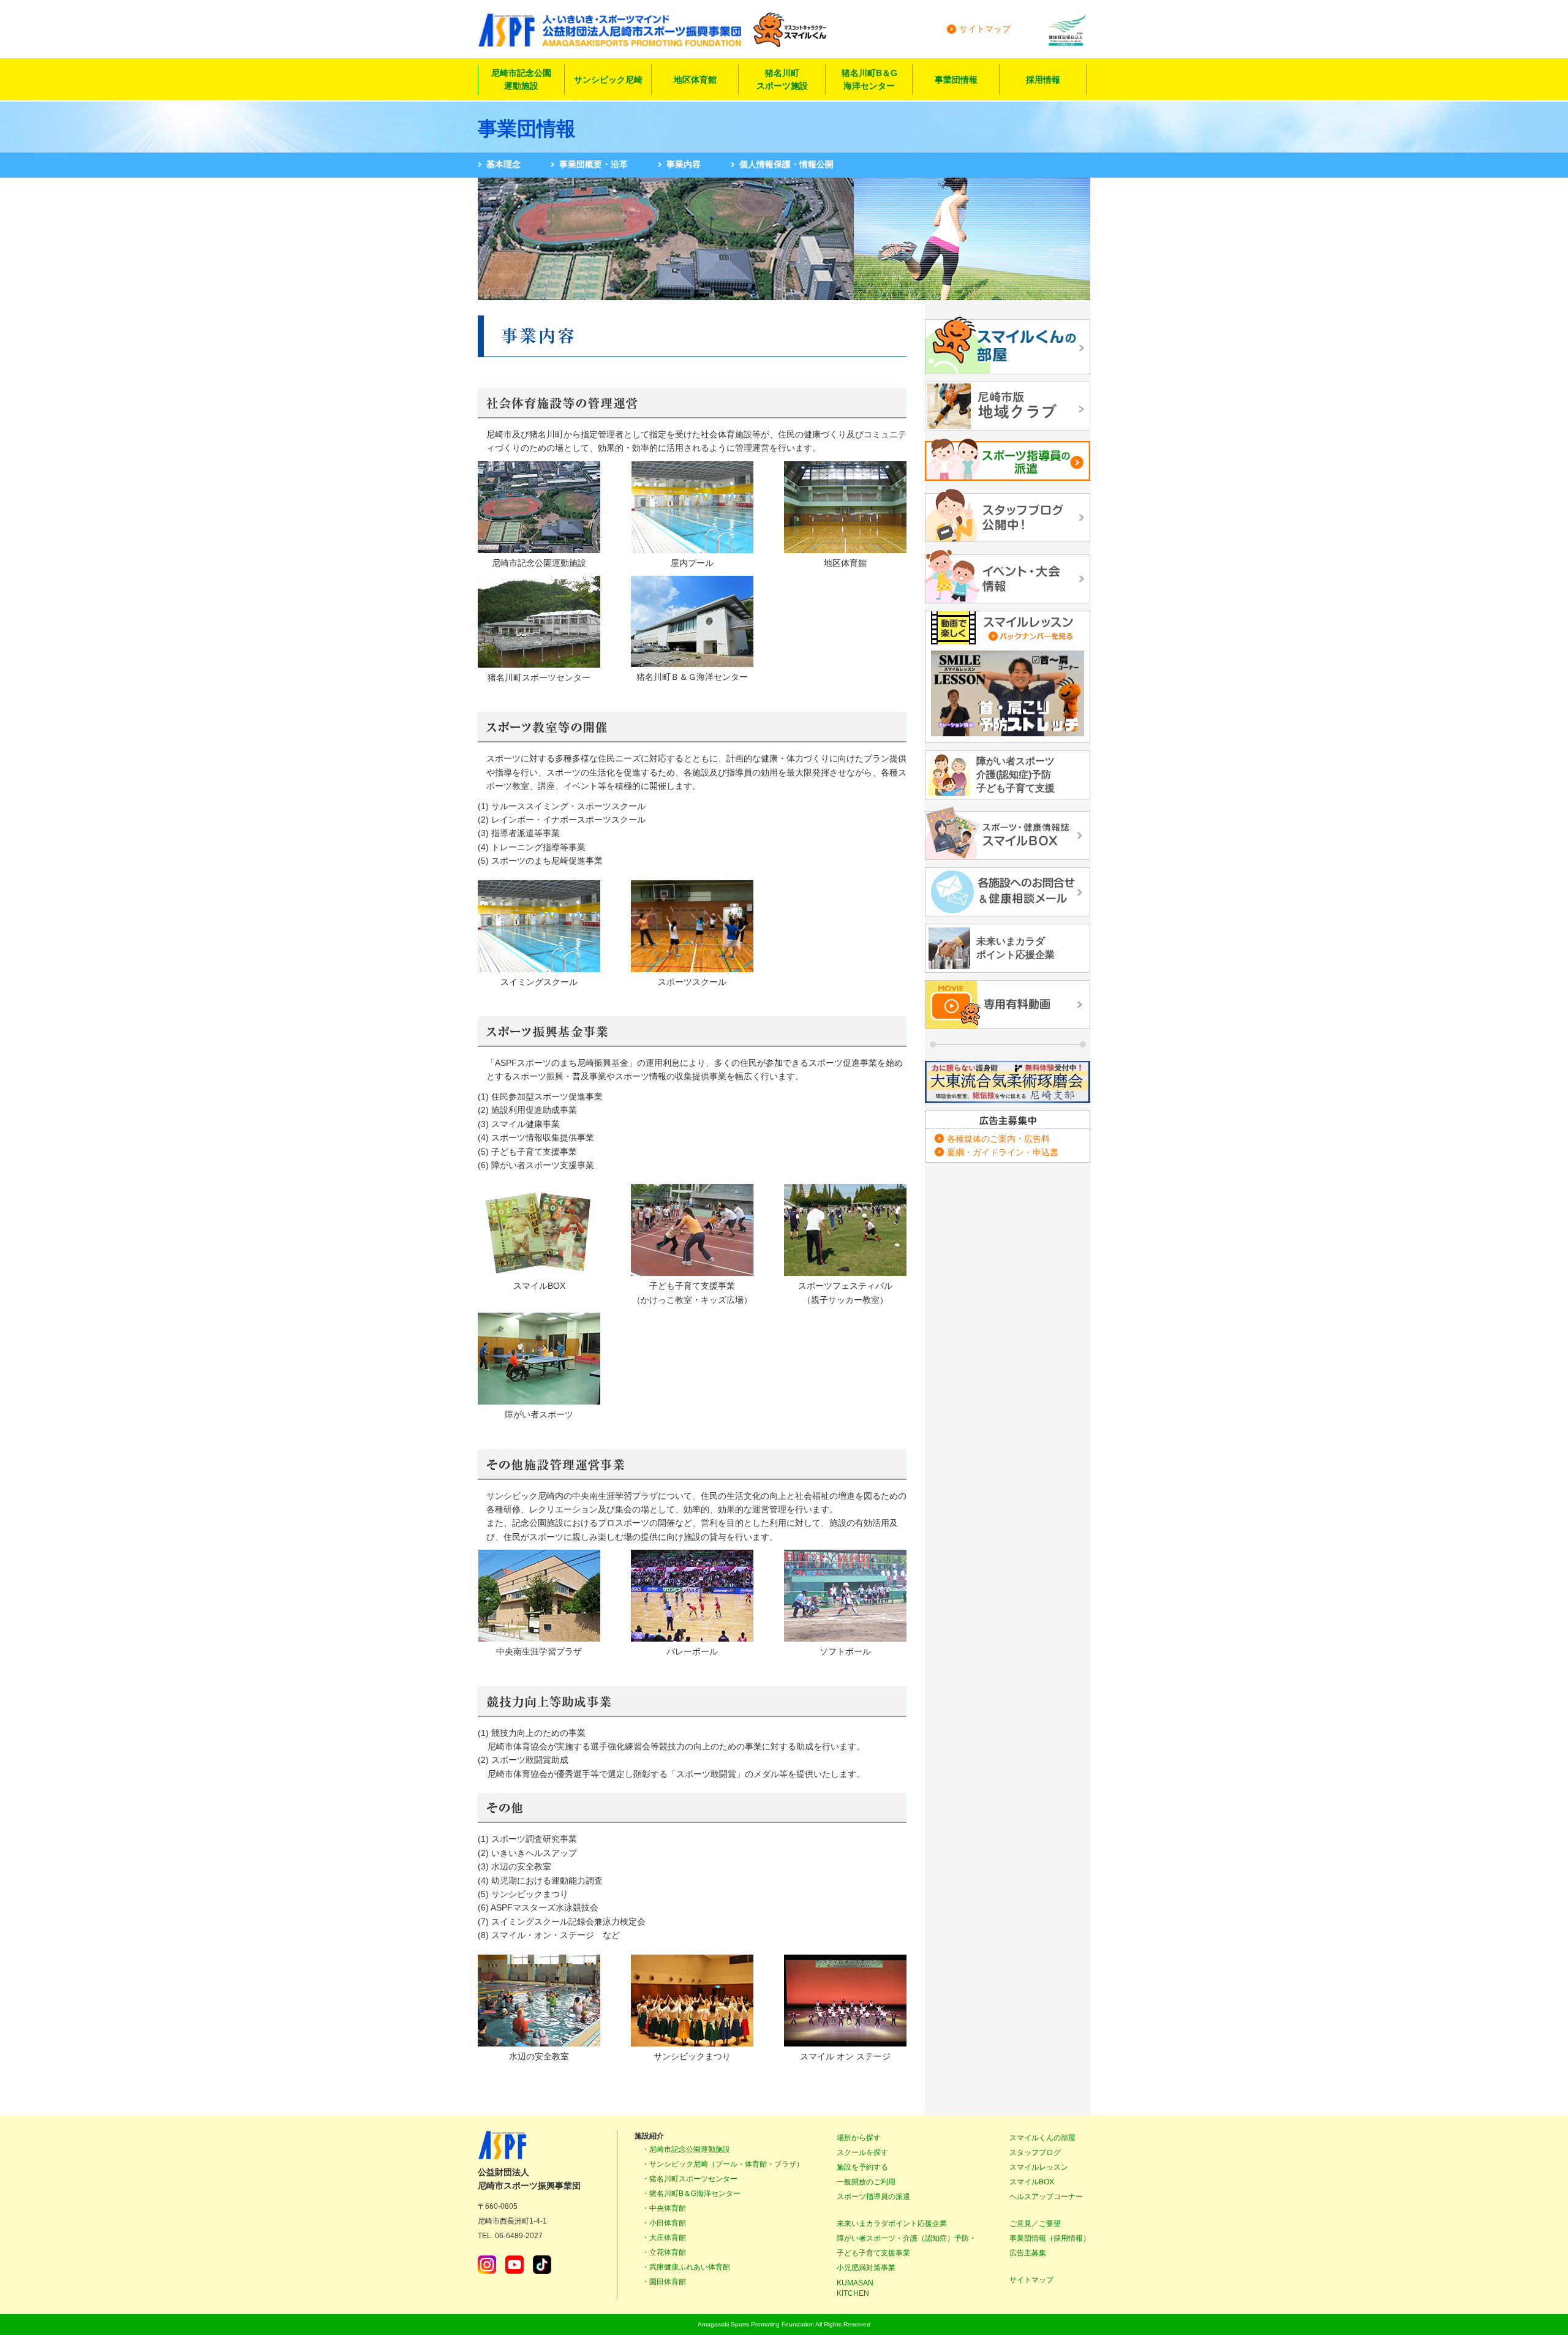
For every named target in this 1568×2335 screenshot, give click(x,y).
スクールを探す (862, 2152)
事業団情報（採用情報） (1050, 2238)
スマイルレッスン (1039, 2167)
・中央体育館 (664, 2208)
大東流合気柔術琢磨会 (1008, 1082)
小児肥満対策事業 (866, 2268)
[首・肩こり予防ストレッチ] (1008, 694)
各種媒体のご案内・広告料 (998, 1139)
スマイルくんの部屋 (1042, 2138)
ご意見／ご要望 (1035, 2224)
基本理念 (503, 164)
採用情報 (1043, 80)
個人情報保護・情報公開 (786, 164)
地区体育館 (695, 80)
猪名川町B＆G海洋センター (869, 79)
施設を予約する (862, 2167)
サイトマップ (985, 29)
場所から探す (859, 2138)
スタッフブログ (1035, 2152)
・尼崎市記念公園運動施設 (686, 2149)
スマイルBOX (1032, 2182)
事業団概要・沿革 (594, 164)
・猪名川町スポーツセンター (690, 2179)
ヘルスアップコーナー (1046, 2197)
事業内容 (684, 164)
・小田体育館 (664, 2223)
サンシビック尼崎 (608, 80)
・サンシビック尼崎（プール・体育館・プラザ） (723, 2164)
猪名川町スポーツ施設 (782, 79)
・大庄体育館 (664, 2238)
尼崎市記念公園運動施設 (521, 79)
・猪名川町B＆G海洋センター (691, 2194)
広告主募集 (1028, 2253)
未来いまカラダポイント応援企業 (892, 2224)
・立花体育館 (664, 2252)
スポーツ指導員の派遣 (873, 2197)
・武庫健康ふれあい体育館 (686, 2267)
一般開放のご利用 (866, 2182)
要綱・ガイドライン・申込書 (1003, 1152)
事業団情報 (956, 80)
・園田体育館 (664, 2282)
